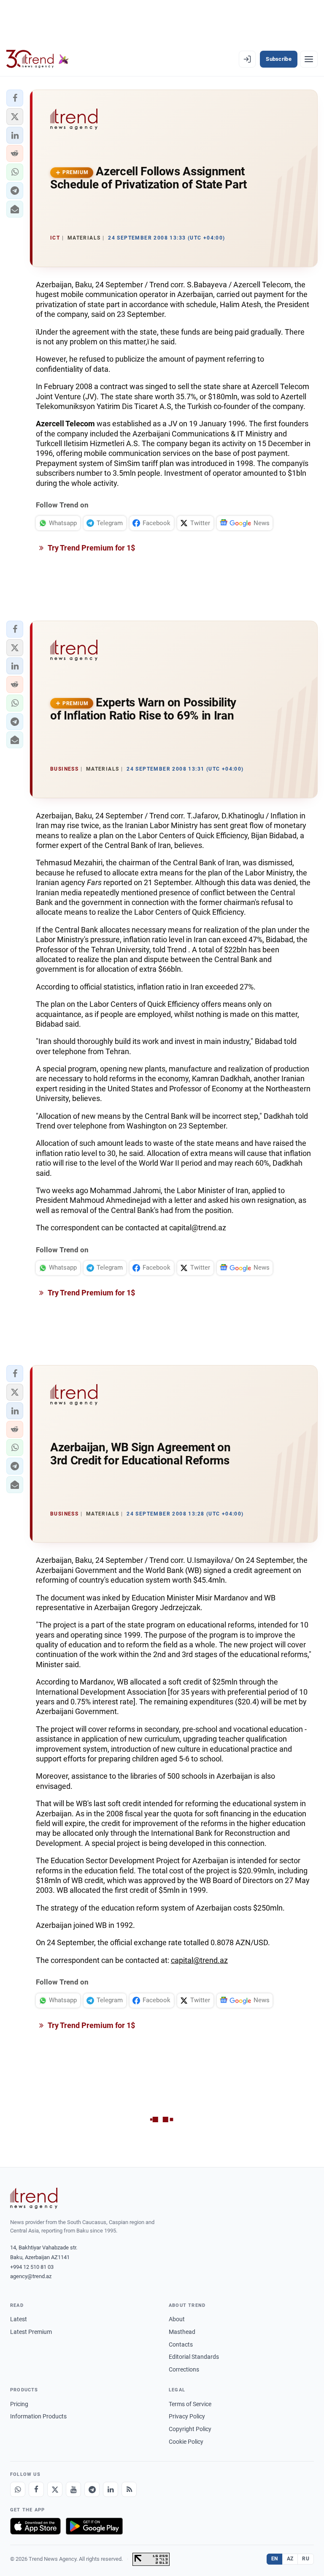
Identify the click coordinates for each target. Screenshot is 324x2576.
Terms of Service (190, 2404)
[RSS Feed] (129, 2489)
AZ (290, 2559)
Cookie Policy (186, 2442)
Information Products (38, 2416)
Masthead (182, 2332)
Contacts (181, 2344)
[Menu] (309, 59)
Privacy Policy (187, 2416)
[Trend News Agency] (34, 2198)
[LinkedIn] (111, 2489)
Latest (19, 2319)
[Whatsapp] (18, 2489)
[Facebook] (36, 2489)
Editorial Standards (194, 2357)
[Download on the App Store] (35, 2526)
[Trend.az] (38, 59)
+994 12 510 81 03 (32, 2267)
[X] (55, 2489)
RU (306, 2559)
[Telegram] (92, 2489)
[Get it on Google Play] (94, 2526)
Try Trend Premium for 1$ (91, 548)
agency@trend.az (31, 2276)
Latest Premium (31, 2332)
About (177, 2319)
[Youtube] (73, 2489)
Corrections (184, 2369)
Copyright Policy (190, 2429)
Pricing (19, 2404)
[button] (15, 98)
